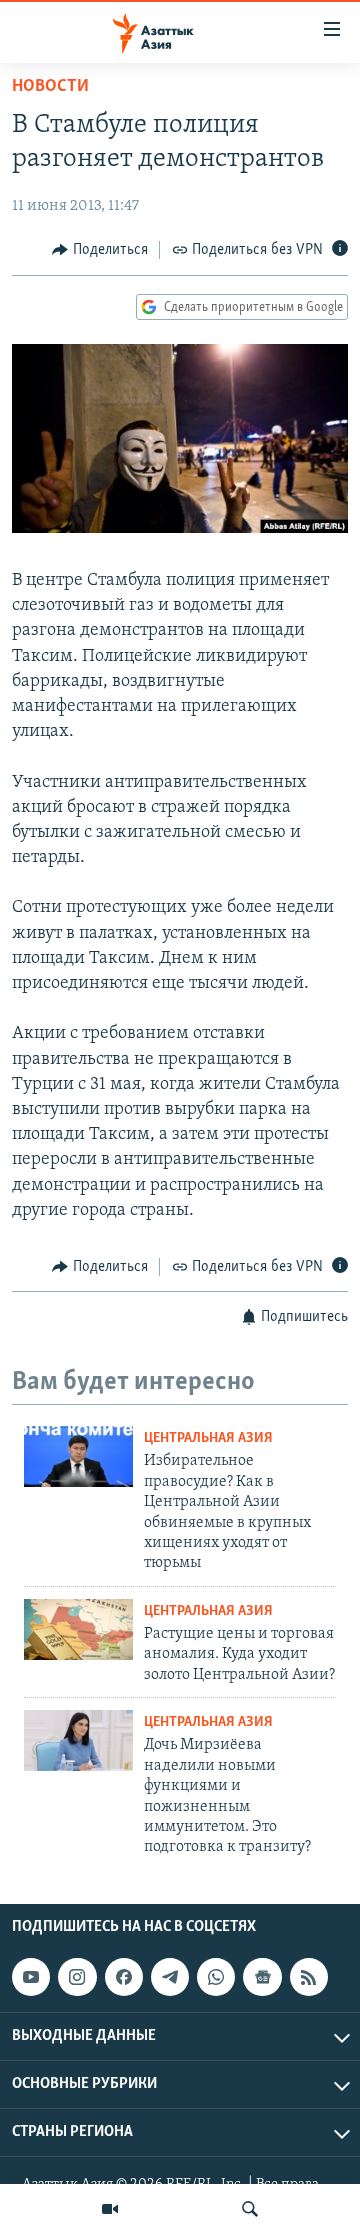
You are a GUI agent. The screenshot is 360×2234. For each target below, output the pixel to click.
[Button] (100, 250)
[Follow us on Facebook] (124, 1977)
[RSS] (309, 1977)
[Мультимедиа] (110, 2209)
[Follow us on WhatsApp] (216, 1977)
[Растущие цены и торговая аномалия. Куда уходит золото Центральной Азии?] (78, 1629)
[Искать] (250, 2209)
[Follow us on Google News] (262, 1977)
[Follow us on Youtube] (31, 1977)
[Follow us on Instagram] (77, 1977)
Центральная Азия (208, 1438)
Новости (50, 87)
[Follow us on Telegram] (170, 1977)
